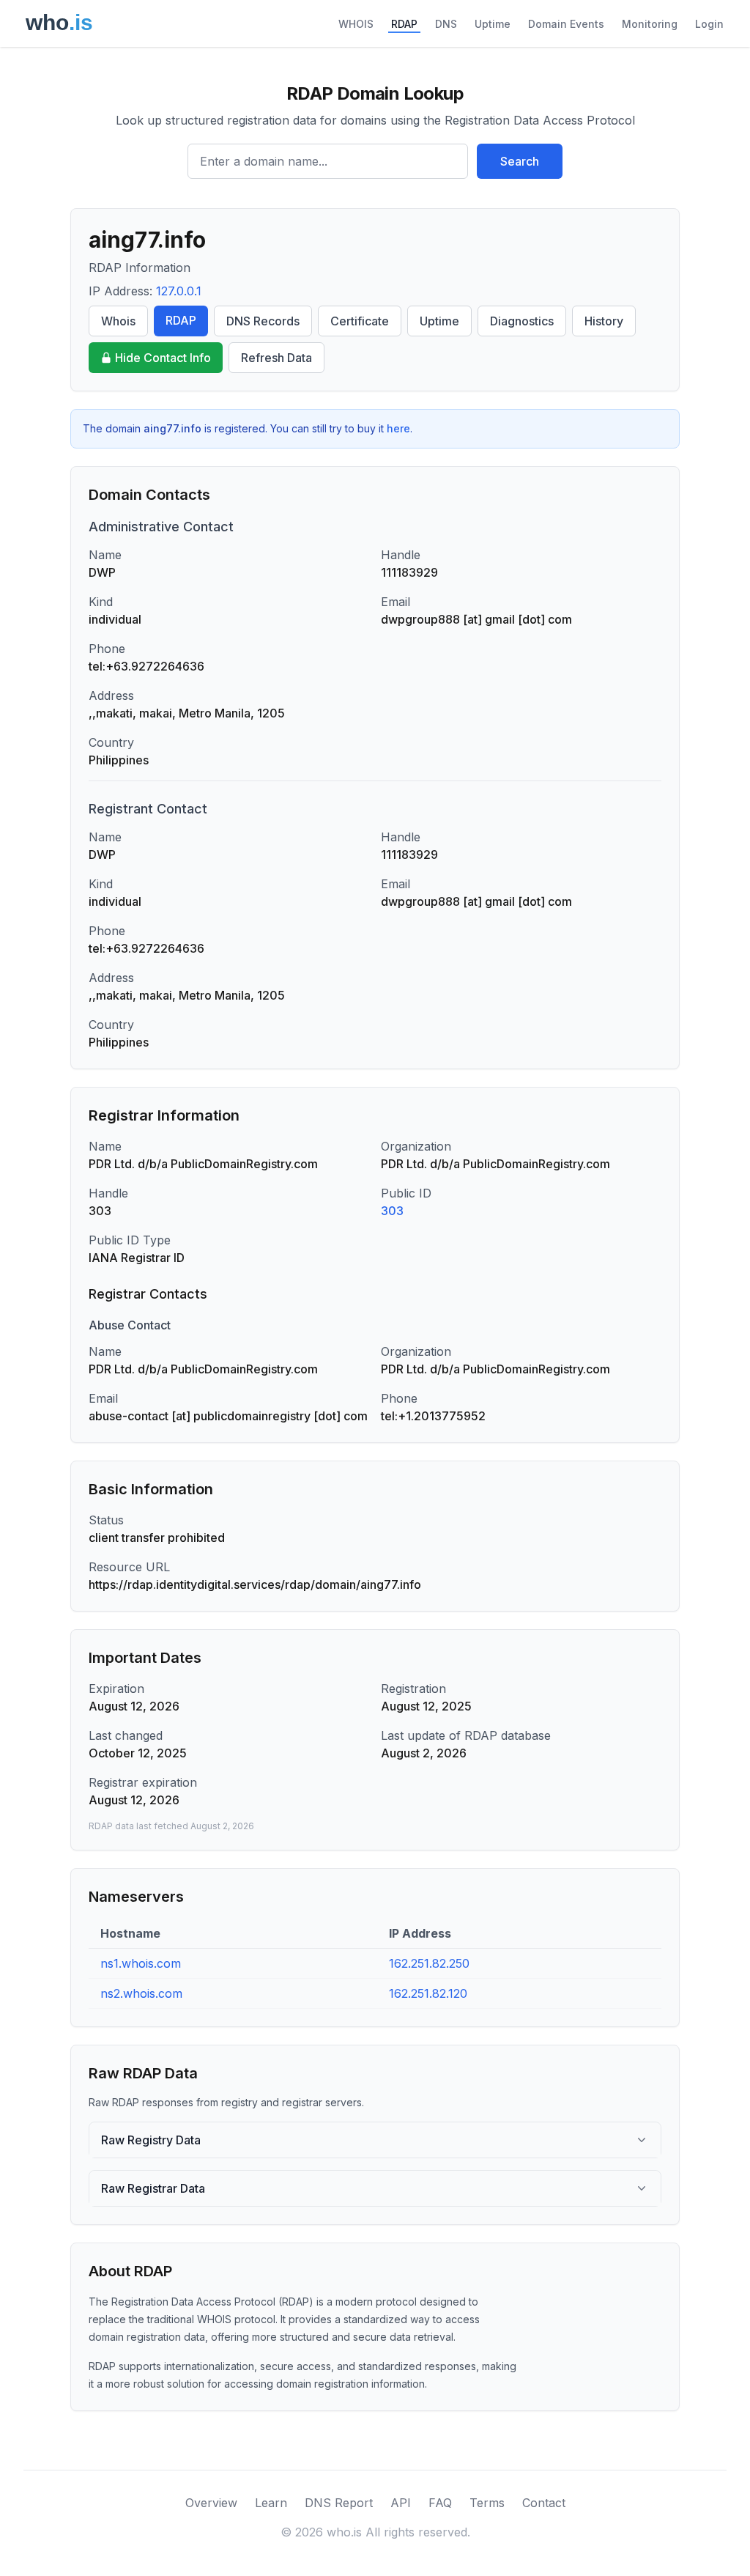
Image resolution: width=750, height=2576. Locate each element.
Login (709, 24)
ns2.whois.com (141, 1993)
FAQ (440, 2503)
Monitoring (650, 24)
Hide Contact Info (163, 358)
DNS (446, 24)
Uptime (493, 24)
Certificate (360, 321)
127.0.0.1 (179, 291)
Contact (544, 2503)
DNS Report (339, 2503)
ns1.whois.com (141, 1963)
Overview (211, 2503)
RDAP (404, 24)
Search (520, 161)
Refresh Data (276, 358)
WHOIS (356, 24)
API (401, 2503)
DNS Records (263, 321)
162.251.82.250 (429, 1963)
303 (392, 1211)
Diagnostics (522, 321)
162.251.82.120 (428, 1993)
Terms (487, 2503)
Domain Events (566, 24)
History (604, 321)
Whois (118, 321)
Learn (271, 2503)
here (398, 428)
